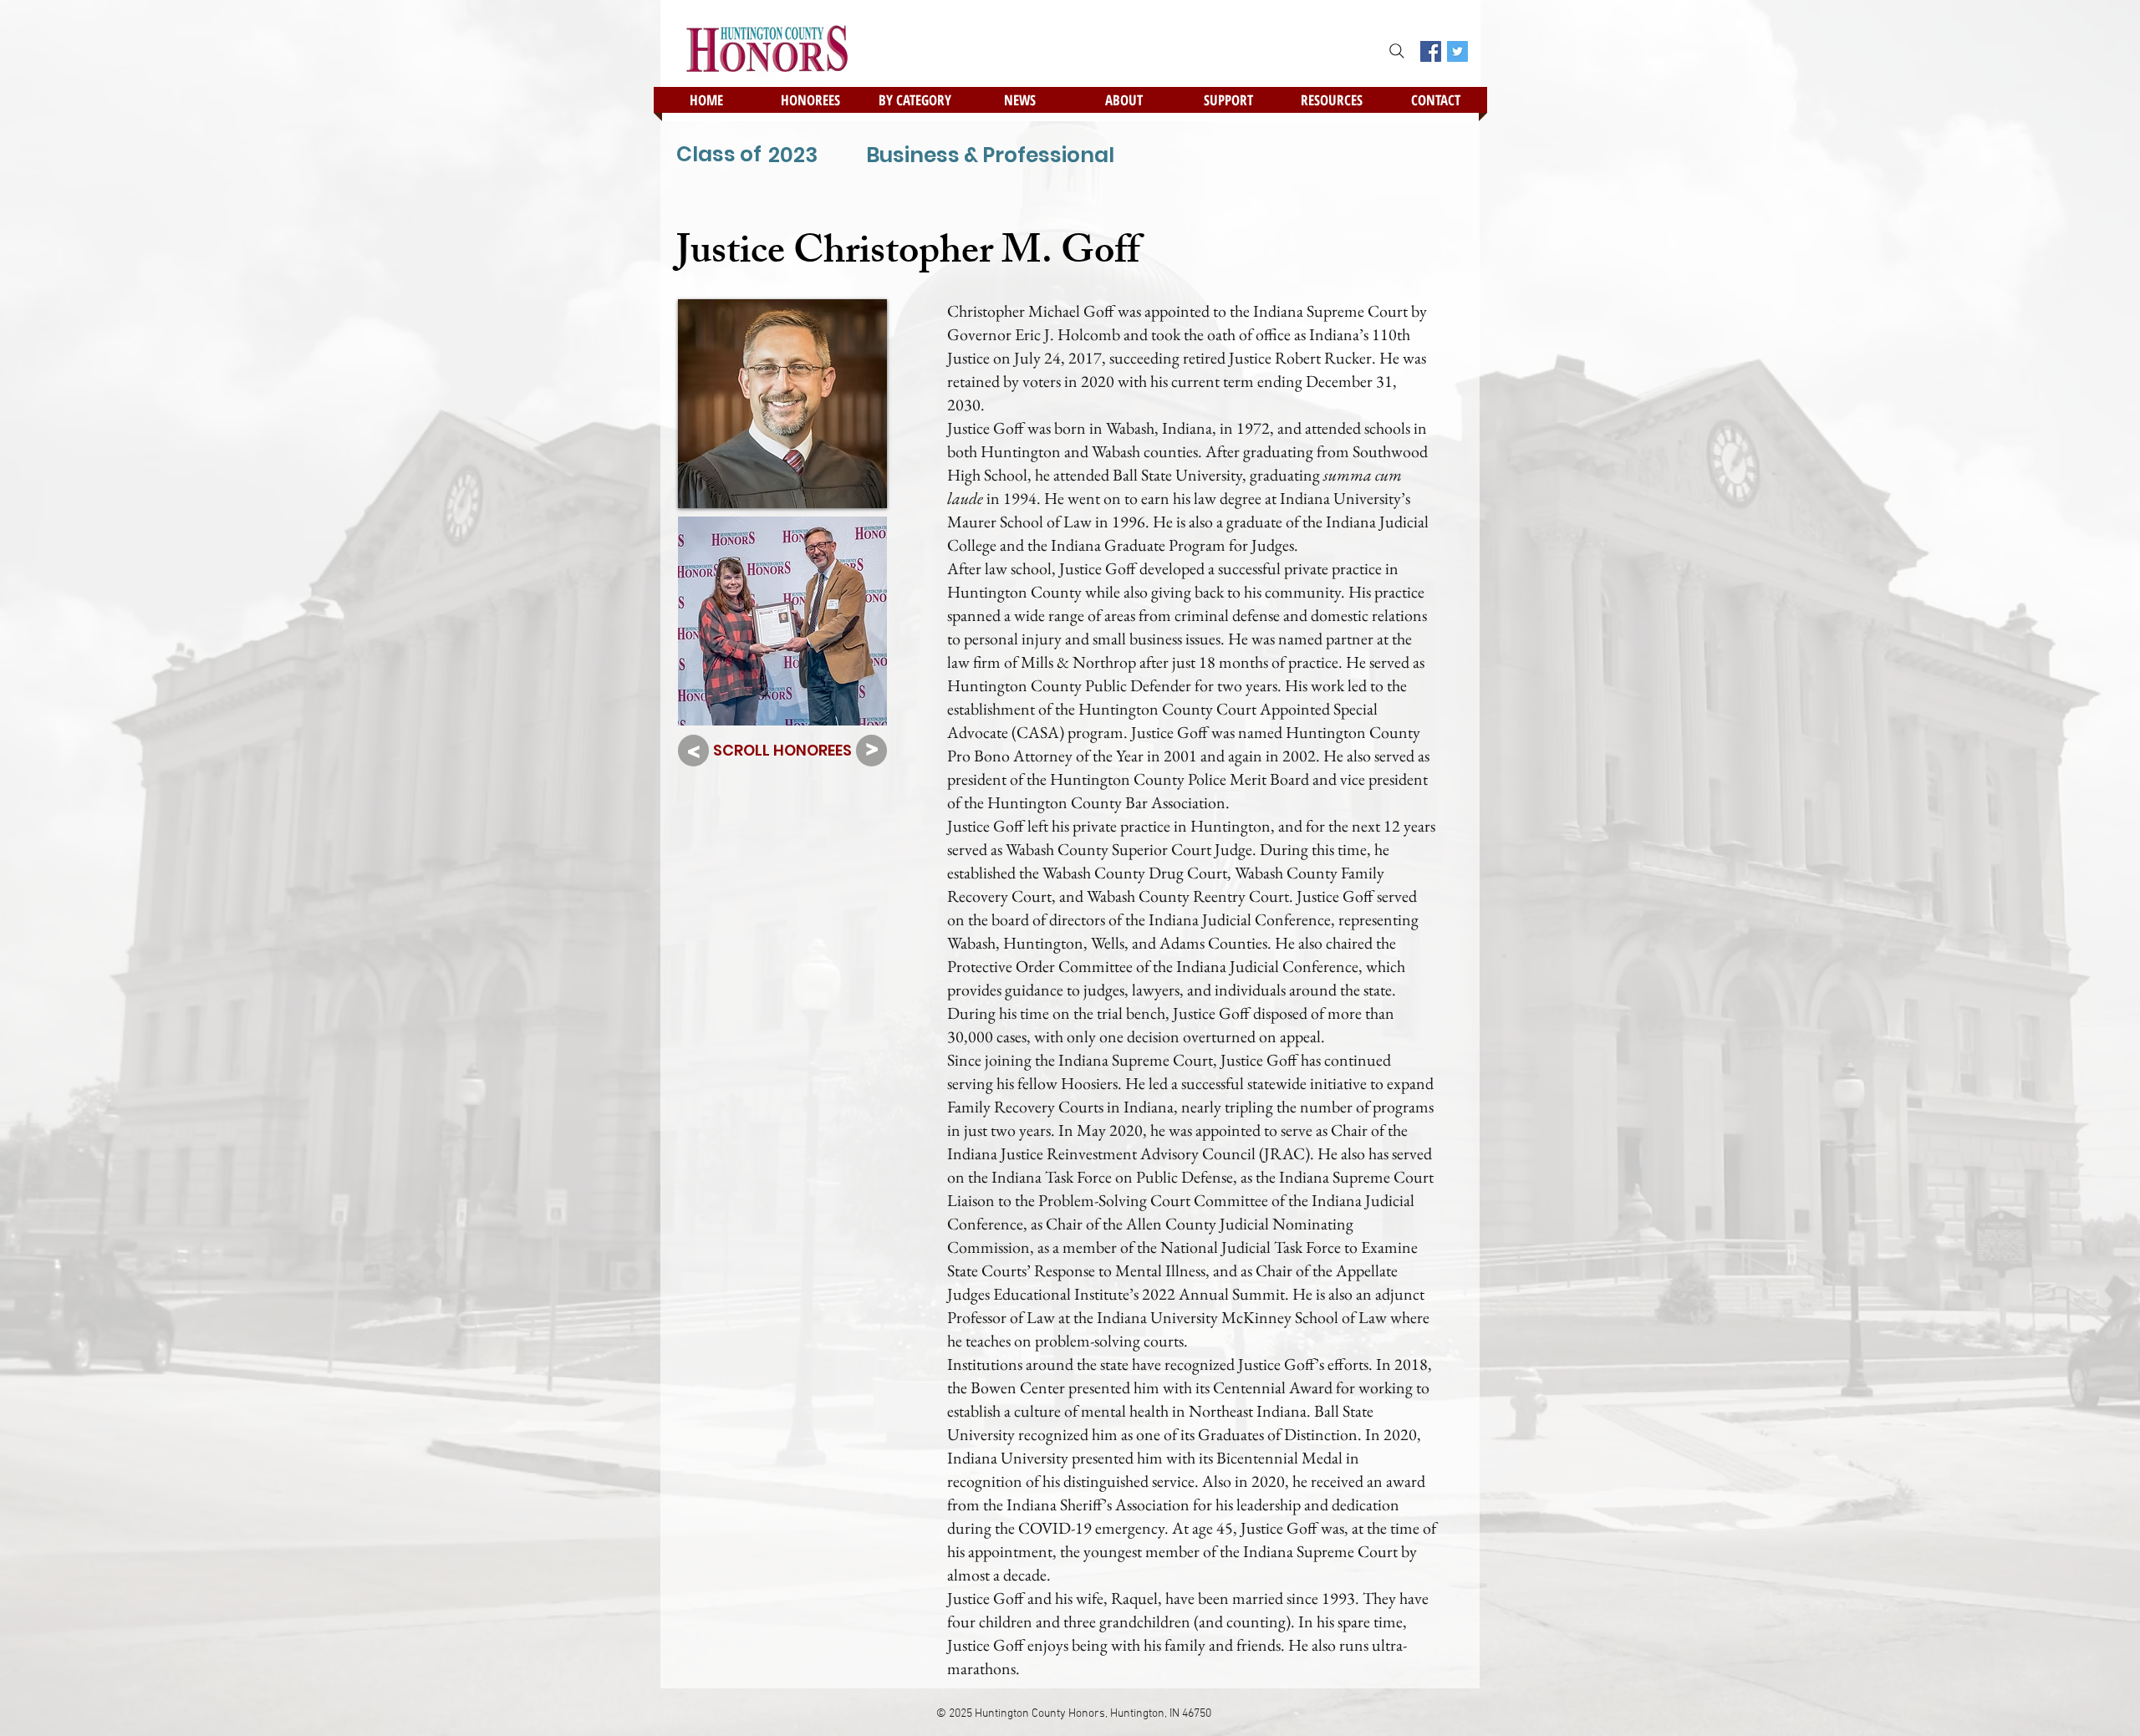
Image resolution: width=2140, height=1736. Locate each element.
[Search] (1397, 51)
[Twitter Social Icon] (1457, 51)
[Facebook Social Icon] (1431, 51)
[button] (810, 100)
